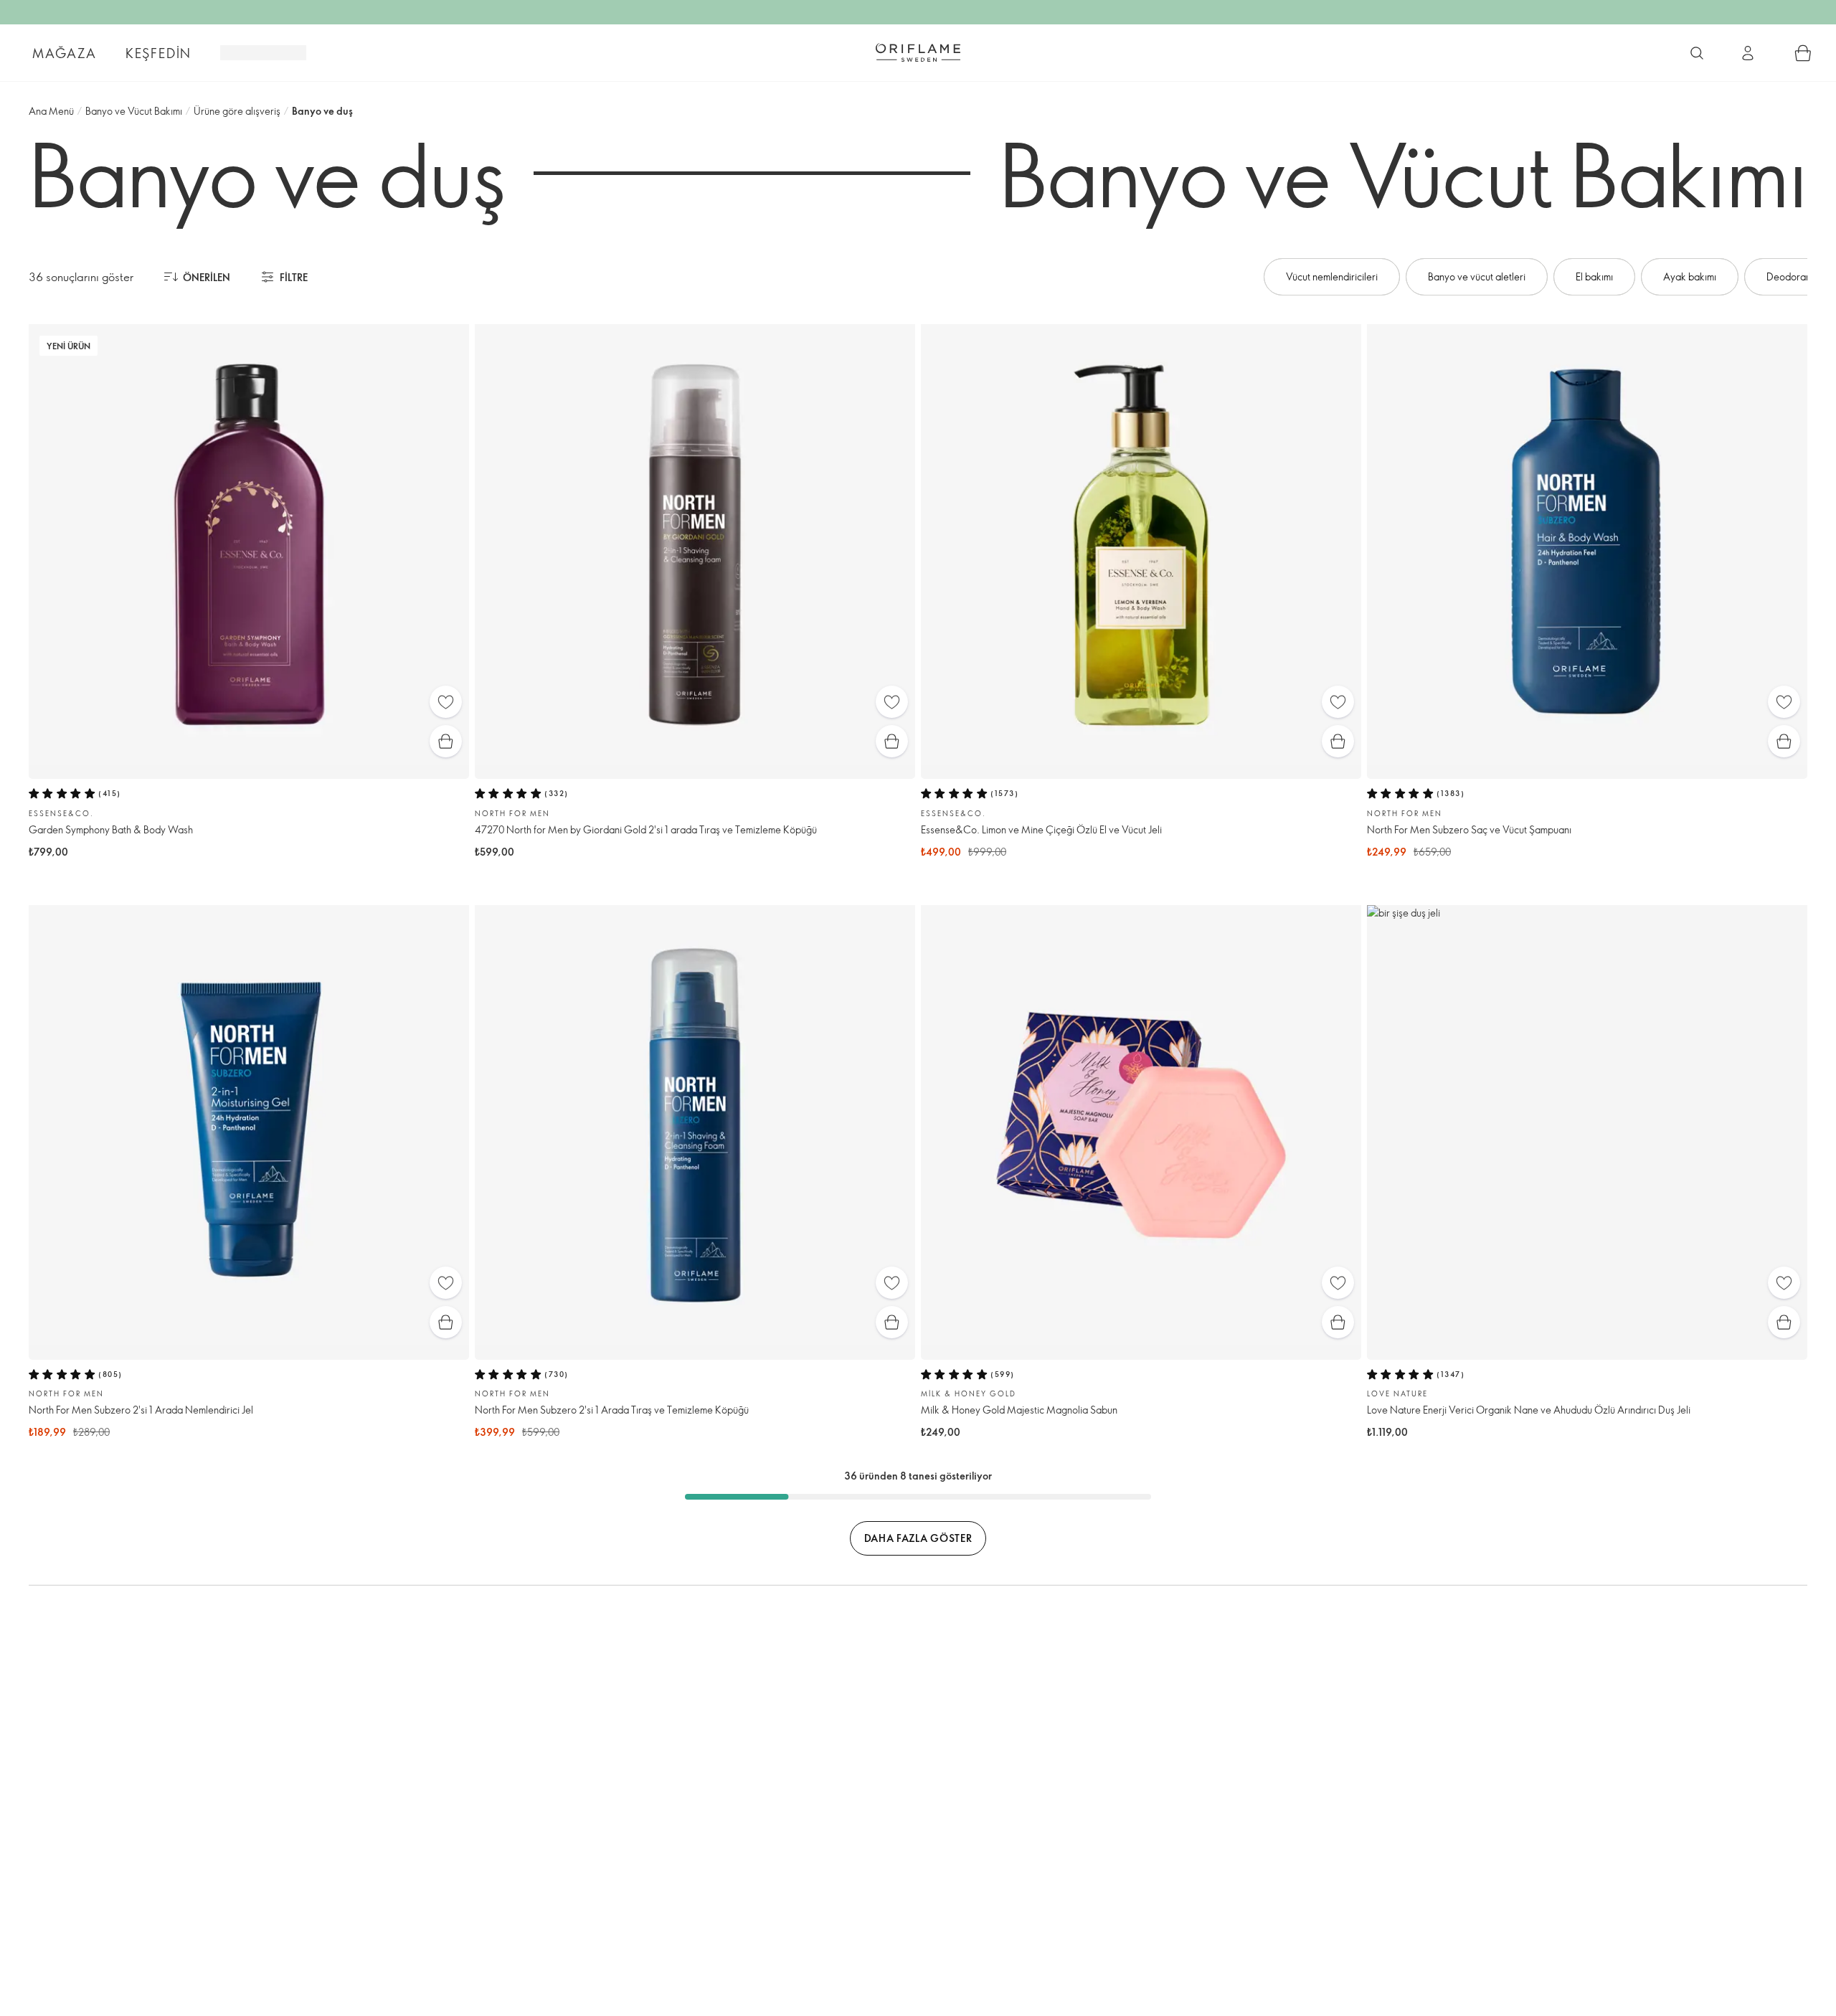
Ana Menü (51, 111)
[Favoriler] (446, 702)
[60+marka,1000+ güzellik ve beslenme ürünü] (1697, 53)
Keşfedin (158, 53)
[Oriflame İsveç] (918, 52)
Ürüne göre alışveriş (237, 111)
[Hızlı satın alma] (446, 741)
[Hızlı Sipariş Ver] (1803, 53)
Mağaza (65, 53)
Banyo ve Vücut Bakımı (134, 111)
